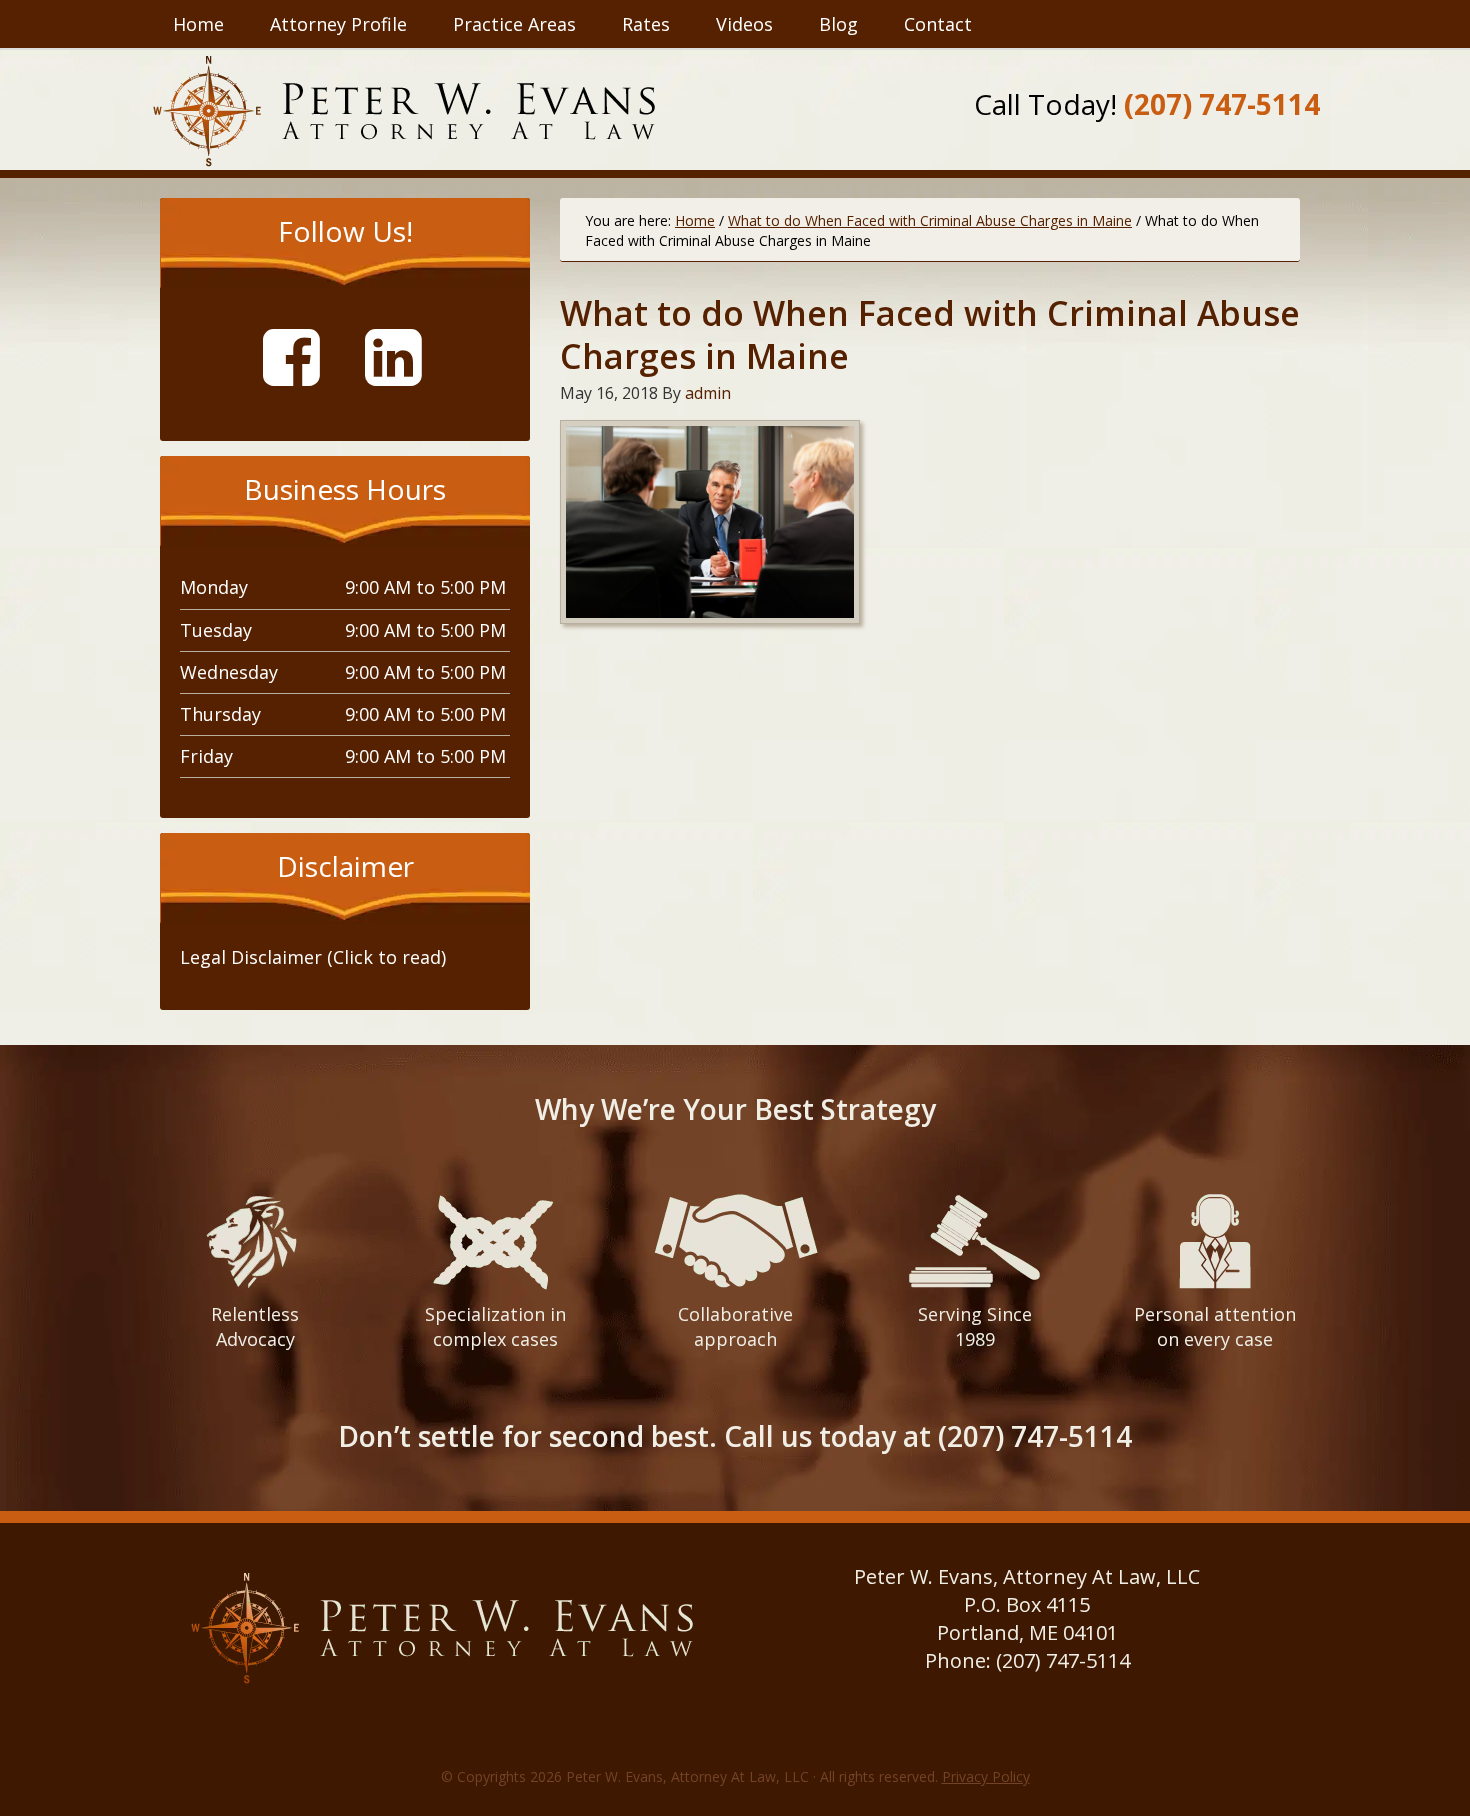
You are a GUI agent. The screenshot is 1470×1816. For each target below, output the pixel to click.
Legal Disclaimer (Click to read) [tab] (313, 957)
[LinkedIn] (401, 355)
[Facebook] (299, 355)
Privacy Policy (986, 1776)
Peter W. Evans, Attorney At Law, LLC (403, 111)
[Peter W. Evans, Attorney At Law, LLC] (443, 1685)
